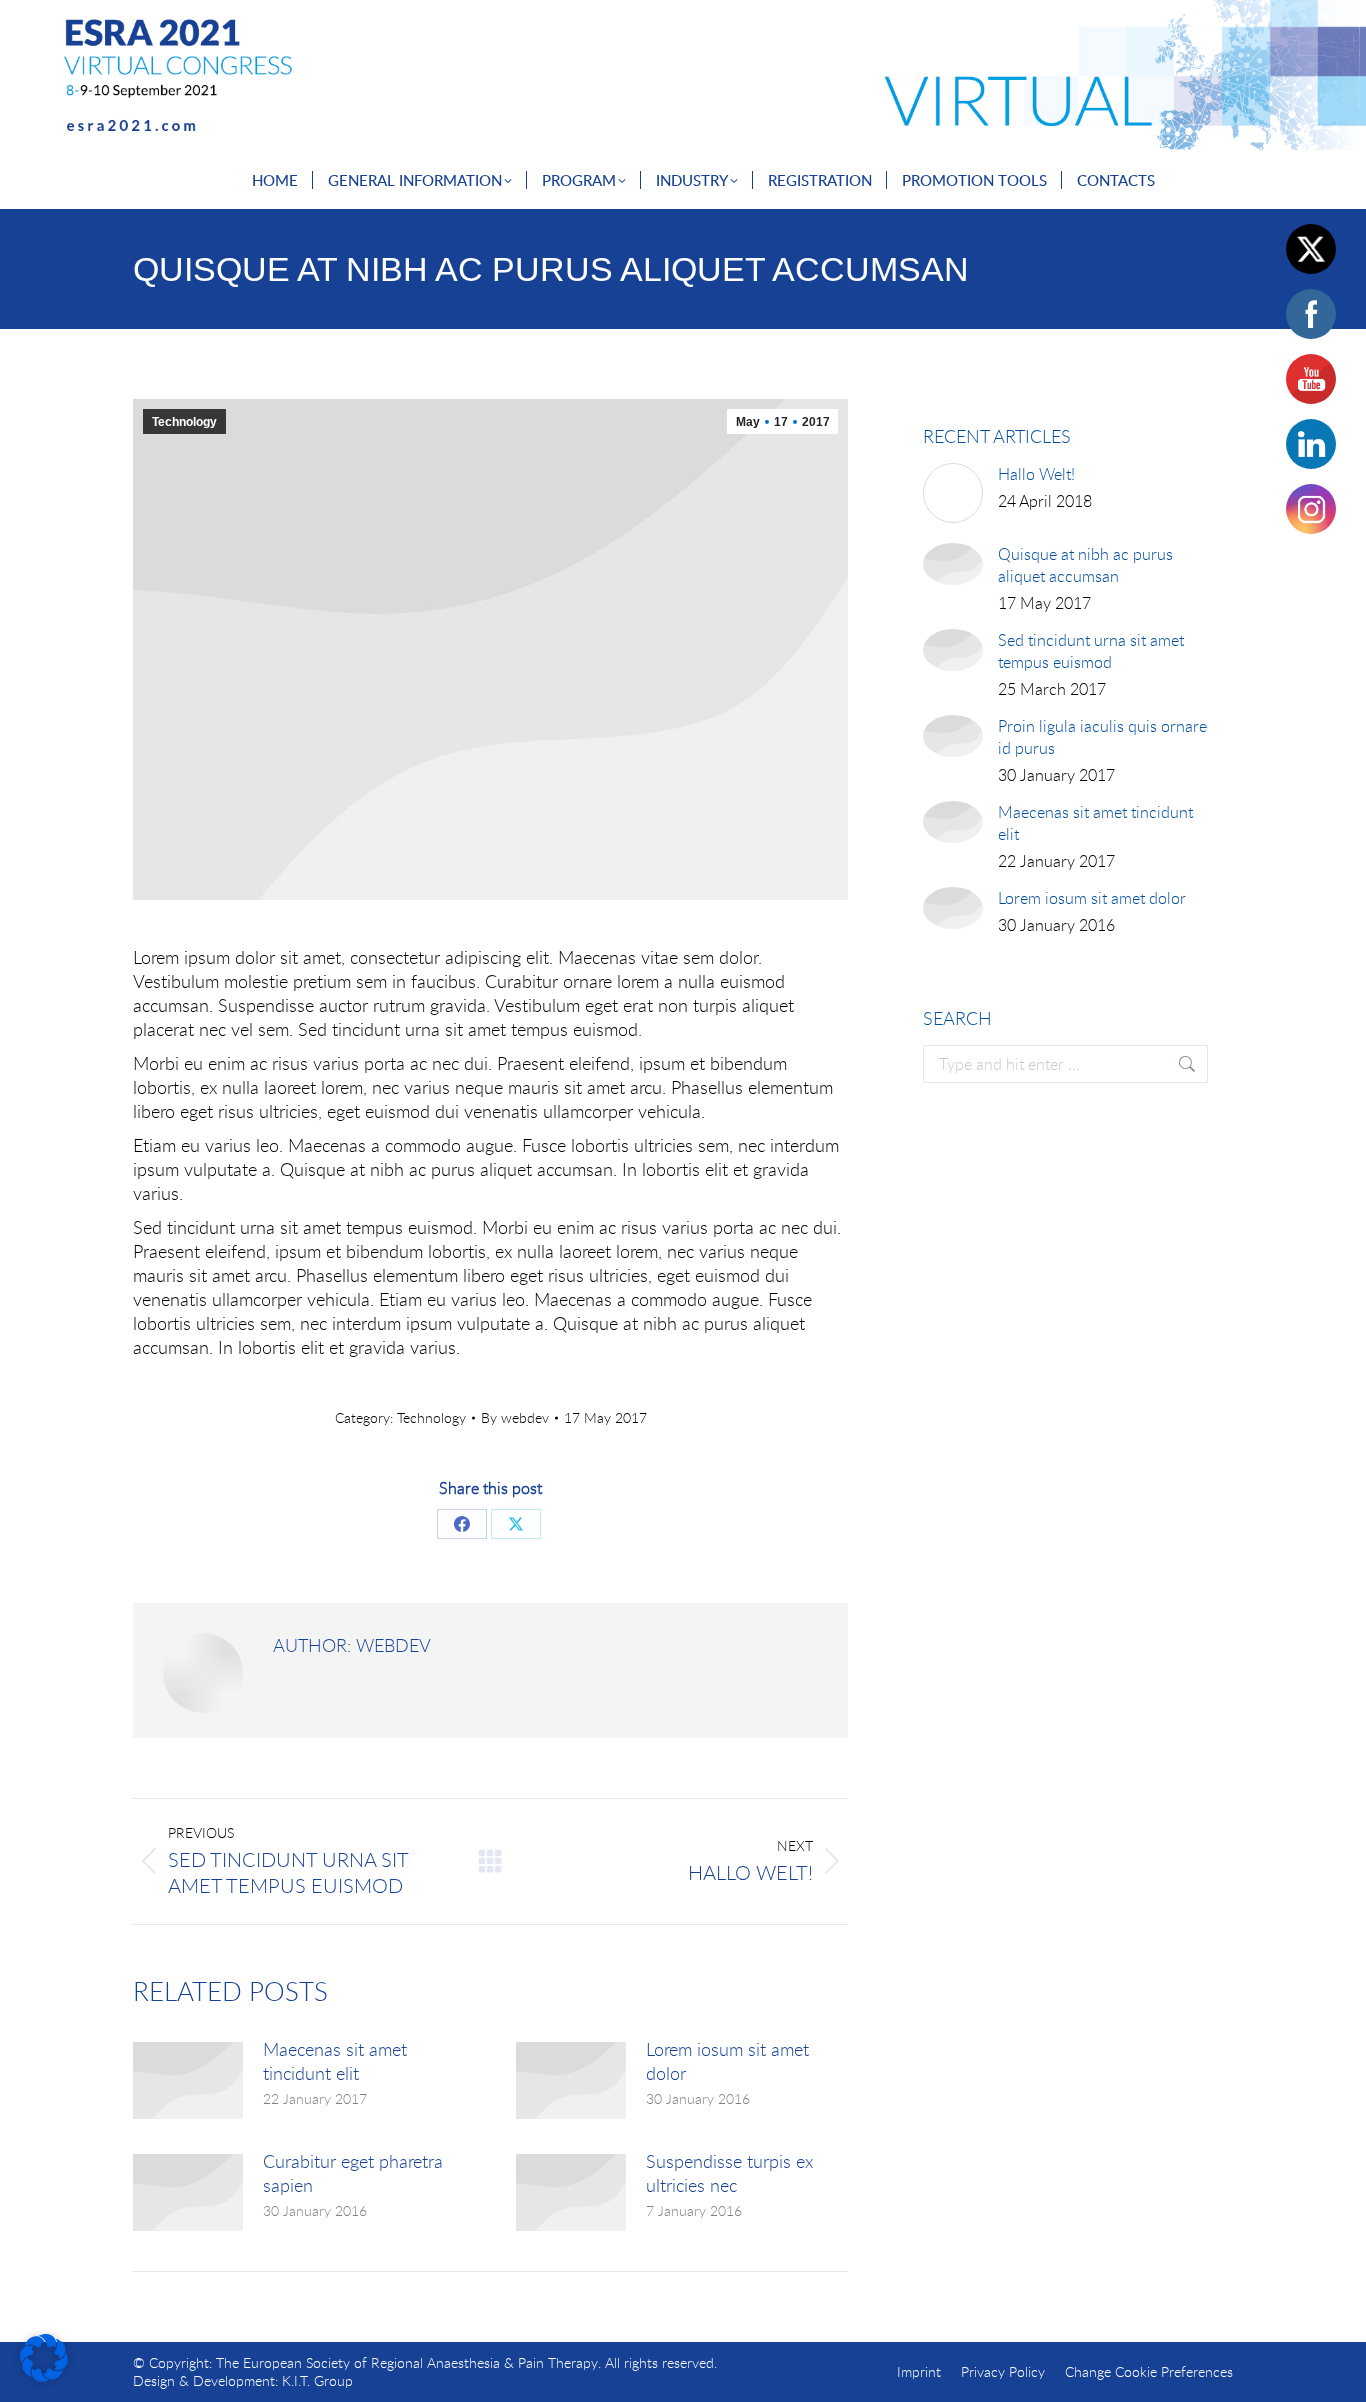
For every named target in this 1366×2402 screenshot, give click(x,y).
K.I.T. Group (317, 2380)
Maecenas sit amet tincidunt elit (335, 2061)
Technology (184, 422)
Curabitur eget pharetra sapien (353, 2173)
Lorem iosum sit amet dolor (727, 2061)
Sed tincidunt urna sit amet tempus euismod (1091, 651)
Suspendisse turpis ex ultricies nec (729, 2173)
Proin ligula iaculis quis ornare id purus (1102, 737)
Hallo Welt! (1036, 474)
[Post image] (188, 2080)
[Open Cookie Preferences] (44, 2375)
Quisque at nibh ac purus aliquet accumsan (1085, 565)
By (515, 1418)
